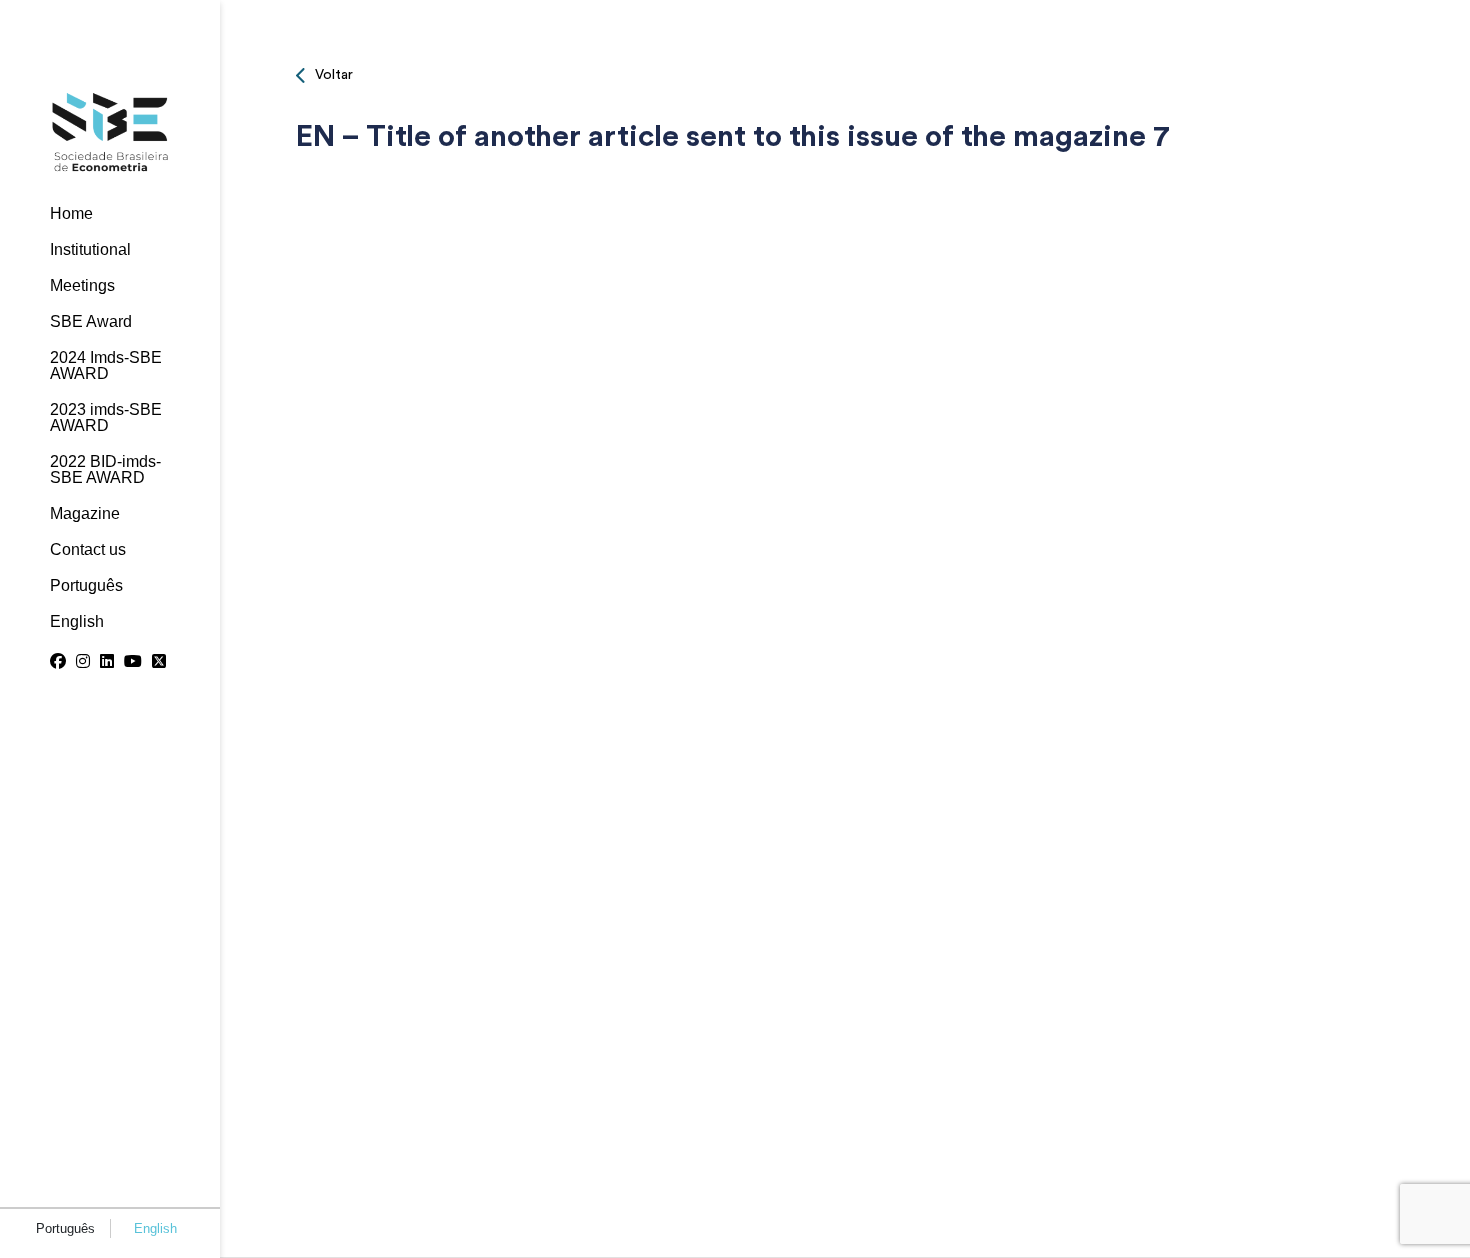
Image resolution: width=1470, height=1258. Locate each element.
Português (86, 586)
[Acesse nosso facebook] (58, 662)
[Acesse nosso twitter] (159, 662)
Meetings (82, 286)
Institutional (90, 250)
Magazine (85, 514)
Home (71, 214)
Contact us (88, 550)
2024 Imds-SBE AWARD (106, 366)
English (77, 622)
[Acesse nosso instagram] (83, 662)
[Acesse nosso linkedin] (107, 662)
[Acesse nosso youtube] (133, 662)
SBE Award (91, 322)
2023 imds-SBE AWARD (106, 418)
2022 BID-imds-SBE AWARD (105, 470)
